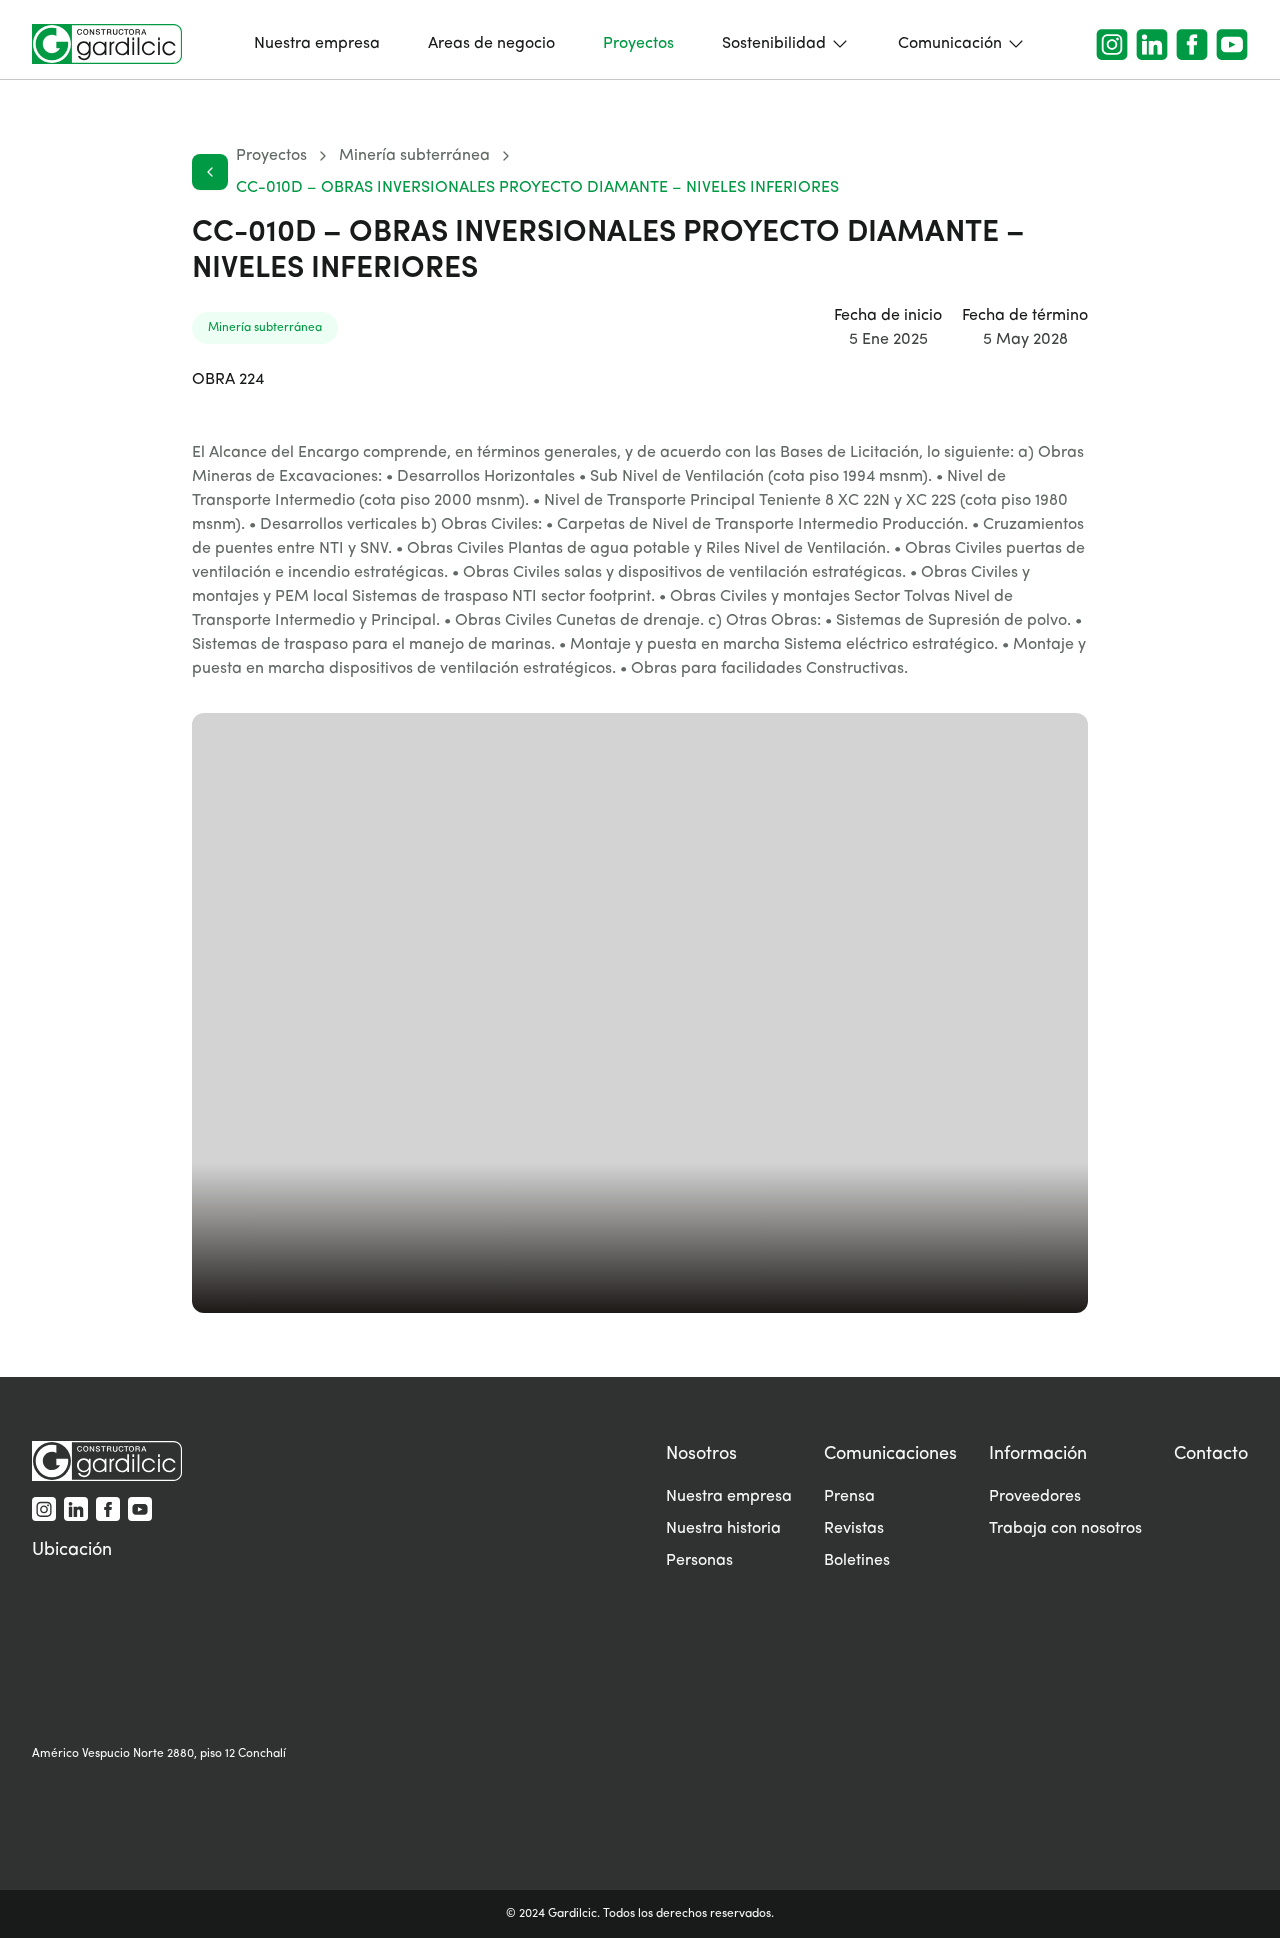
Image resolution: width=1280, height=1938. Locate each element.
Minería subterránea (414, 156)
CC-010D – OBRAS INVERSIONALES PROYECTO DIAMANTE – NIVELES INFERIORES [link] (537, 188)
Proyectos (271, 156)
